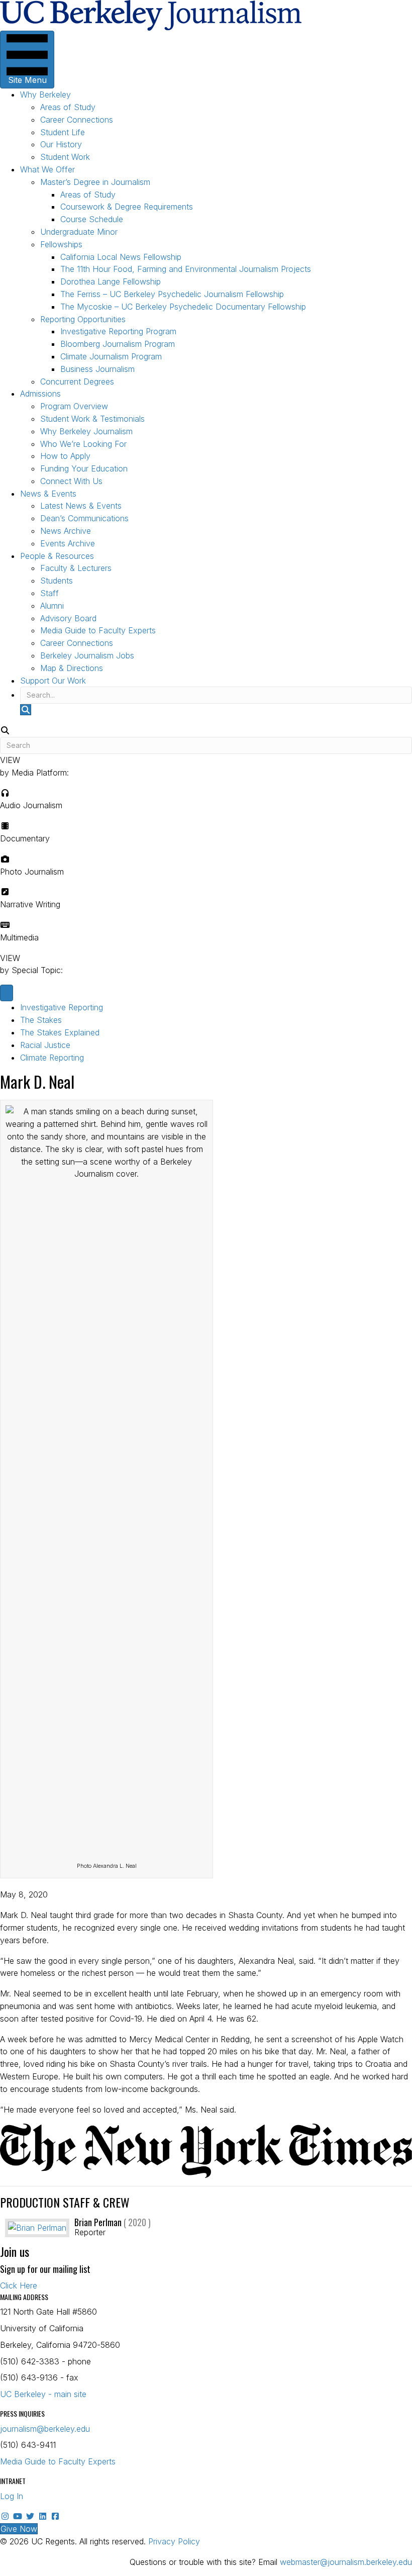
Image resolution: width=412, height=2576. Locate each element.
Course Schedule (92, 219)
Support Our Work (53, 681)
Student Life (63, 132)
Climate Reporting (52, 1058)
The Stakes (41, 1020)
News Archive (66, 531)
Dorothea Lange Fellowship (111, 281)
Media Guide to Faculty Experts (98, 630)
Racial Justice (45, 1045)
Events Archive (68, 543)
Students (57, 581)
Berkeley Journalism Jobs (87, 655)
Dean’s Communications (84, 518)
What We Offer (47, 169)
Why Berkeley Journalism (86, 431)
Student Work (65, 157)
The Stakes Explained (60, 1032)
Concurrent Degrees (77, 381)
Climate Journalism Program (111, 356)
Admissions (40, 394)
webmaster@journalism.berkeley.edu (346, 2562)
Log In (12, 2496)
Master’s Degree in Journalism (95, 182)
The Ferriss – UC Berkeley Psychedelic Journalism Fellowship (172, 294)
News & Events (48, 494)
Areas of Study (68, 107)
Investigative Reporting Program (118, 331)
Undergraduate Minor (79, 232)
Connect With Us (71, 481)
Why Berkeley (45, 94)
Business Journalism (97, 369)
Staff (49, 593)
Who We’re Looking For (83, 444)
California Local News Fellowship (121, 257)
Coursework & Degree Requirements (127, 207)
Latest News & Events (81, 506)
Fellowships (61, 244)
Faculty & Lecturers (76, 568)
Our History (61, 144)
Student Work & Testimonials (92, 419)
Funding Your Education (84, 468)
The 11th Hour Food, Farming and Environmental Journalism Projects (186, 269)
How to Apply (65, 456)
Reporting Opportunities (83, 319)
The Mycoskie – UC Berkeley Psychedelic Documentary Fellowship (183, 307)
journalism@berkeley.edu (45, 2429)
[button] (26, 710)
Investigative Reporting (62, 1007)
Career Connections (77, 120)
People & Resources (57, 556)
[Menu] (7, 993)
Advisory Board (68, 618)
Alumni (52, 606)
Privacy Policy (174, 2541)
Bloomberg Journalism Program (118, 344)
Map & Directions (72, 668)
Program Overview (74, 406)
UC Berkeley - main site (43, 2394)
